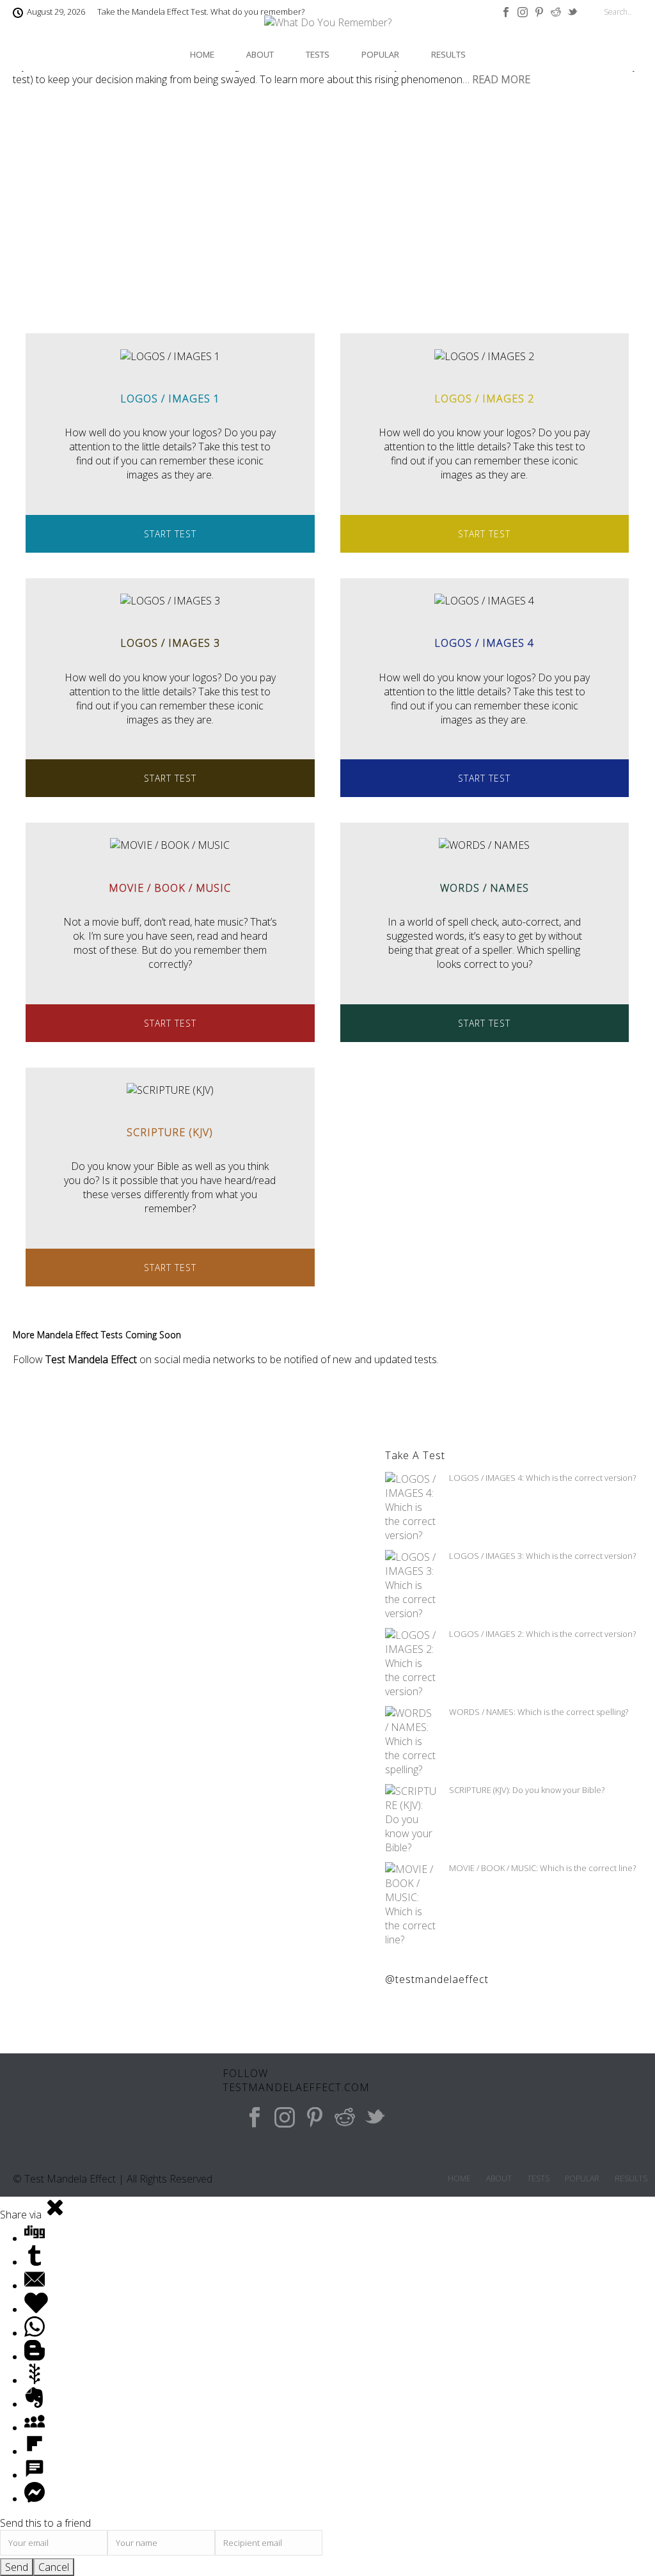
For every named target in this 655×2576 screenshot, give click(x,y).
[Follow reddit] (345, 2118)
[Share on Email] (35, 2286)
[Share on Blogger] (35, 2357)
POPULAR (380, 54)
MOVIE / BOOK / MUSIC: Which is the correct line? (542, 1868)
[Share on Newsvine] (35, 2380)
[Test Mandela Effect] (328, 29)
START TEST (170, 534)
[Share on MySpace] (35, 2428)
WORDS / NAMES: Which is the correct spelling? (539, 1712)
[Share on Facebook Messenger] (35, 2499)
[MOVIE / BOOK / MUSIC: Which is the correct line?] (411, 1904)
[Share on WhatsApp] (35, 2333)
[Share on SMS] (35, 2475)
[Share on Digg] (35, 2238)
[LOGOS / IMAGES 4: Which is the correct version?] (411, 1507)
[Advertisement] (327, 217)
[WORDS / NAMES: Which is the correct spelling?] (411, 1741)
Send (17, 2567)
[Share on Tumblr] (35, 2262)
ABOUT (260, 54)
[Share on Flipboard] (35, 2451)
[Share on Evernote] (35, 2404)
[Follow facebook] (255, 2118)
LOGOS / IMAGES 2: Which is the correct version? (542, 1634)
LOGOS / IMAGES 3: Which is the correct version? (542, 1556)
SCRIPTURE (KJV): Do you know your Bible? (527, 1790)
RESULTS (448, 54)
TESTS (318, 54)
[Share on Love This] (36, 2309)
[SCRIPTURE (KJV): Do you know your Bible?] (411, 1819)
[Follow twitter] (375, 2118)
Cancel (54, 2567)
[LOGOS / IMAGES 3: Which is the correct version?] (411, 1585)
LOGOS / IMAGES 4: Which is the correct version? (542, 1478)
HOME (202, 54)
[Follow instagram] (285, 2118)
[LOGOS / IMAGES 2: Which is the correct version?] (411, 1663)
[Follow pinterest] (315, 2118)
